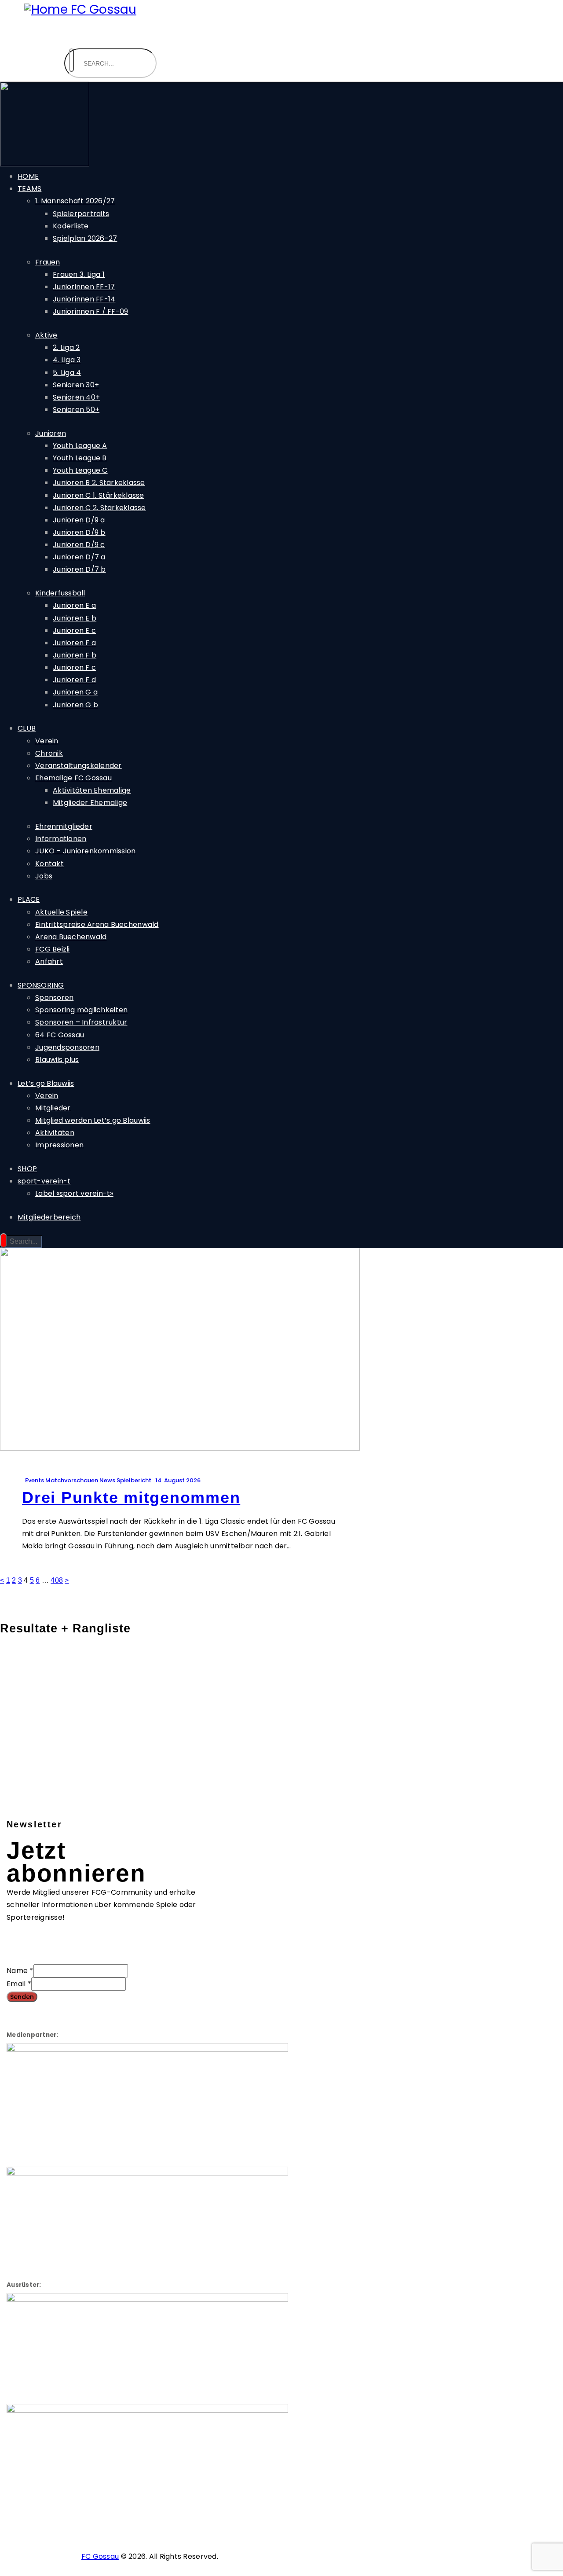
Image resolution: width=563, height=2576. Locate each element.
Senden (22, 1997)
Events (35, 1480)
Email (19, 1984)
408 (57, 1580)
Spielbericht (134, 1480)
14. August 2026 (178, 1480)
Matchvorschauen (72, 1480)
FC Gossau (100, 2556)
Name (20, 1971)
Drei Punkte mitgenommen (131, 1497)
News (107, 1480)
